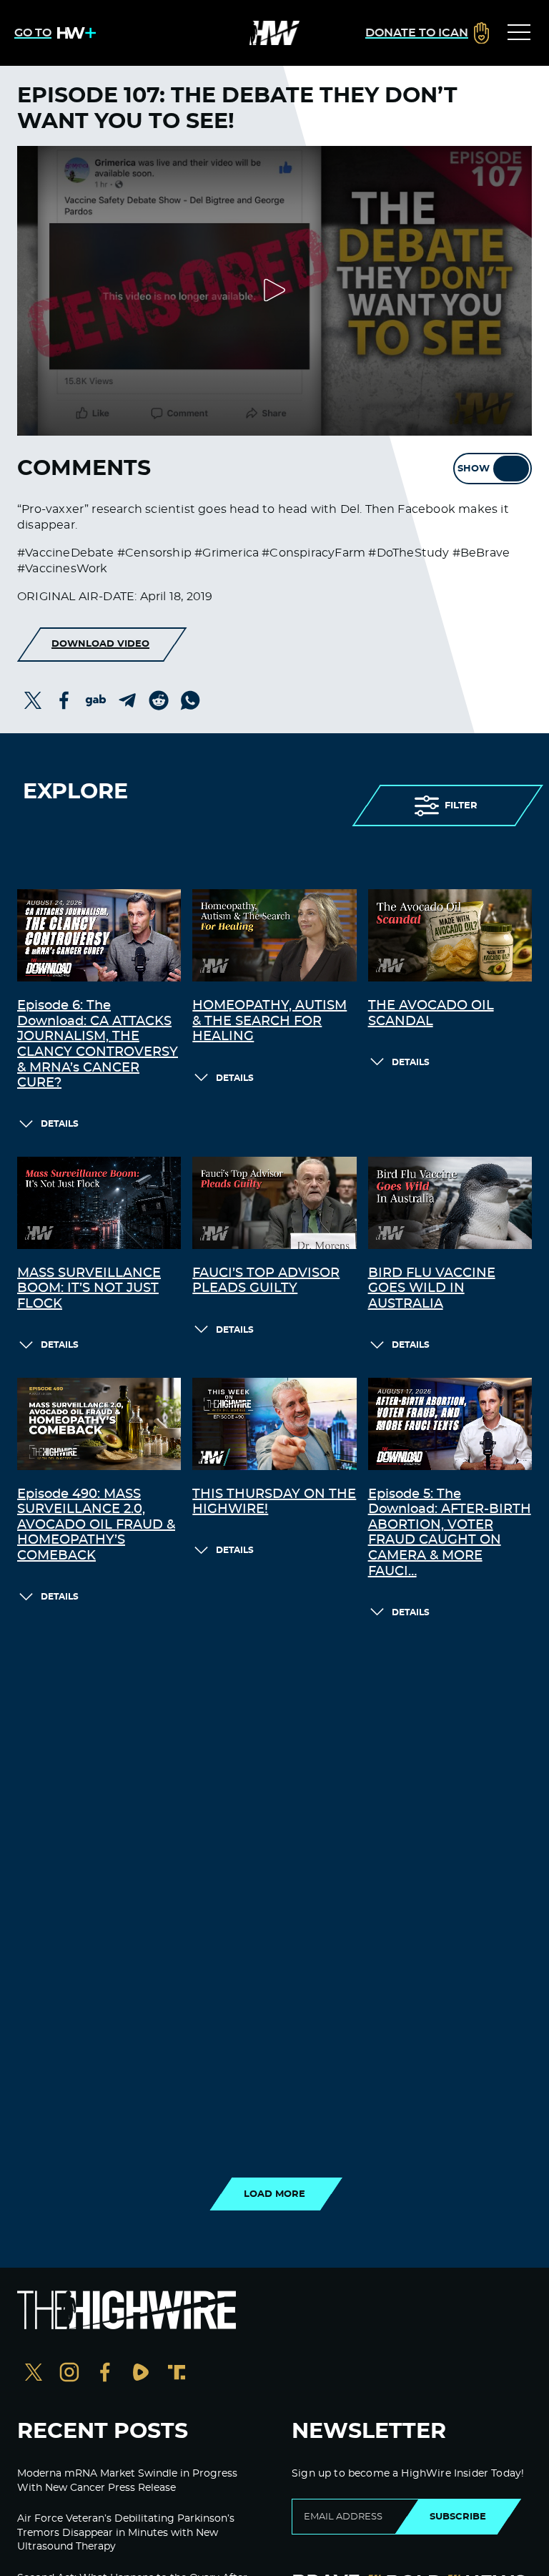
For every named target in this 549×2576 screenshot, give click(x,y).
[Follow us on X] (34, 2374)
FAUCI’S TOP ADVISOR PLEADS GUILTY (266, 1281)
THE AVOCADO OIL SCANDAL (431, 1014)
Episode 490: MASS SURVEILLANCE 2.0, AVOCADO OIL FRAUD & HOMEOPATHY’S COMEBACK (96, 1525)
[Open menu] (519, 33)
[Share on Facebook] (64, 700)
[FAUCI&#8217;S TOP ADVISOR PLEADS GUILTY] (274, 1203)
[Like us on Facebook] (105, 2374)
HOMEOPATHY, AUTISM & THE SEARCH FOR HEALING (269, 1021)
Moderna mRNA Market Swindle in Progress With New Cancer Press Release (127, 2481)
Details (60, 1124)
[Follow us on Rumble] (141, 2374)
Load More (274, 2194)
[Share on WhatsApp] (190, 700)
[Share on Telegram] (127, 700)
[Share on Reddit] (159, 700)
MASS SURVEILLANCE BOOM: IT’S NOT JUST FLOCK (89, 1289)
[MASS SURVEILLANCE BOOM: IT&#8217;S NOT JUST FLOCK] (99, 1203)
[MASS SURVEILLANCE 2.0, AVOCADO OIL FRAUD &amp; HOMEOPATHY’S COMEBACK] (99, 1424)
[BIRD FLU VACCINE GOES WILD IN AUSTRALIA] (450, 1203)
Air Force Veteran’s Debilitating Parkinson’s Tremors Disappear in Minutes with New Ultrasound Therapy (126, 2533)
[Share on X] (33, 700)
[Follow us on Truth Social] (177, 2374)
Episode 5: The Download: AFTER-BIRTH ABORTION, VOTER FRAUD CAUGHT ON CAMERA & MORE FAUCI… (450, 1533)
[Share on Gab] (96, 700)
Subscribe (458, 2517)
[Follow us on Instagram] (69, 2374)
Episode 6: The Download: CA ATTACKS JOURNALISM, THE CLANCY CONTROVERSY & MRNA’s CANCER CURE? (98, 1044)
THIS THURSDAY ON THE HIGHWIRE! (274, 1502)
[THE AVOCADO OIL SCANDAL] (450, 935)
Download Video (100, 644)
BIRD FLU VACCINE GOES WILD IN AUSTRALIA (432, 1289)
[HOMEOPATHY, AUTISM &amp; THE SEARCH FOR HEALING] (274, 935)
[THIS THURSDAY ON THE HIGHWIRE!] (274, 1424)
